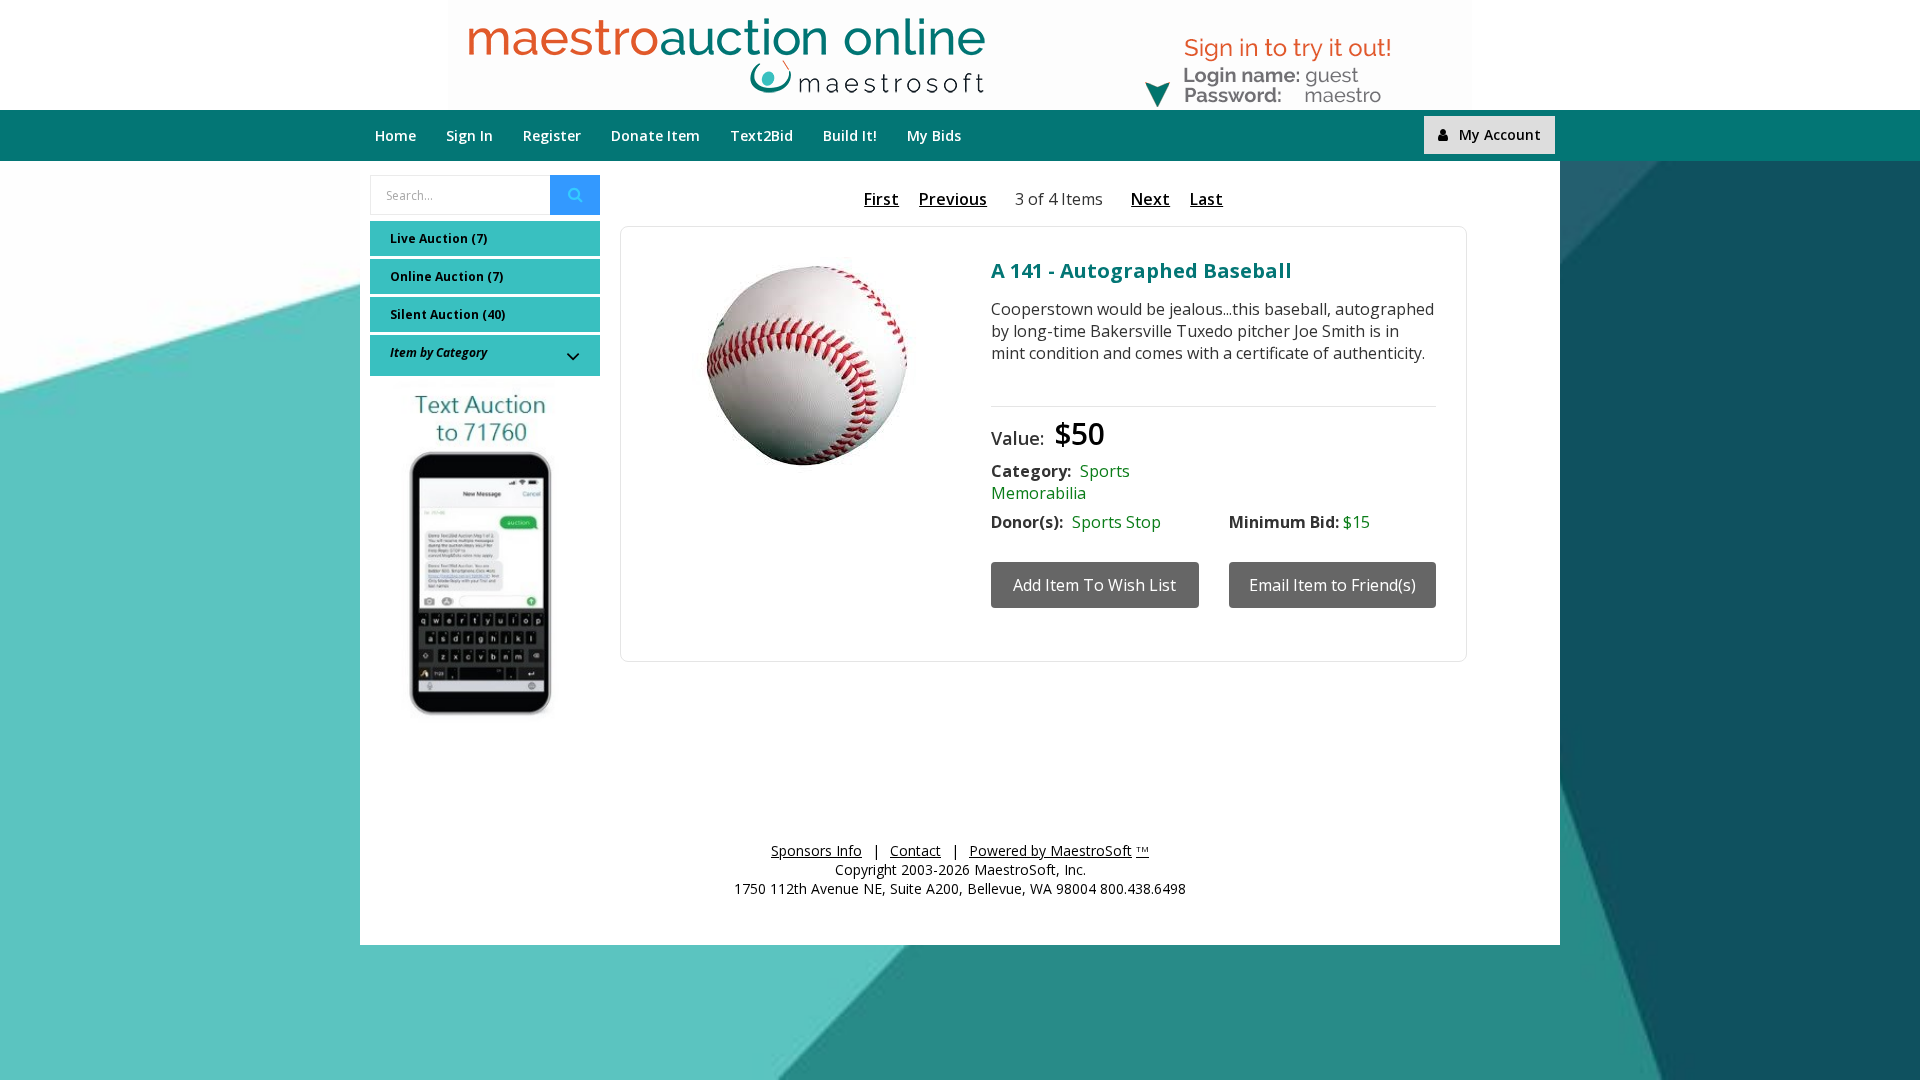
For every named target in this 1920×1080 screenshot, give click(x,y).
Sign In (469, 135)
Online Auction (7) (446, 276)
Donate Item (655, 135)
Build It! (850, 135)
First (881, 199)
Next (1150, 199)
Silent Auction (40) (447, 314)
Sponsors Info (816, 850)
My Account (1500, 134)
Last (1206, 199)
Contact (915, 850)
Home (395, 135)
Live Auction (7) (438, 238)
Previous (953, 199)
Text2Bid (761, 135)
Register (552, 135)
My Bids (934, 135)
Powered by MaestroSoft (1050, 850)
